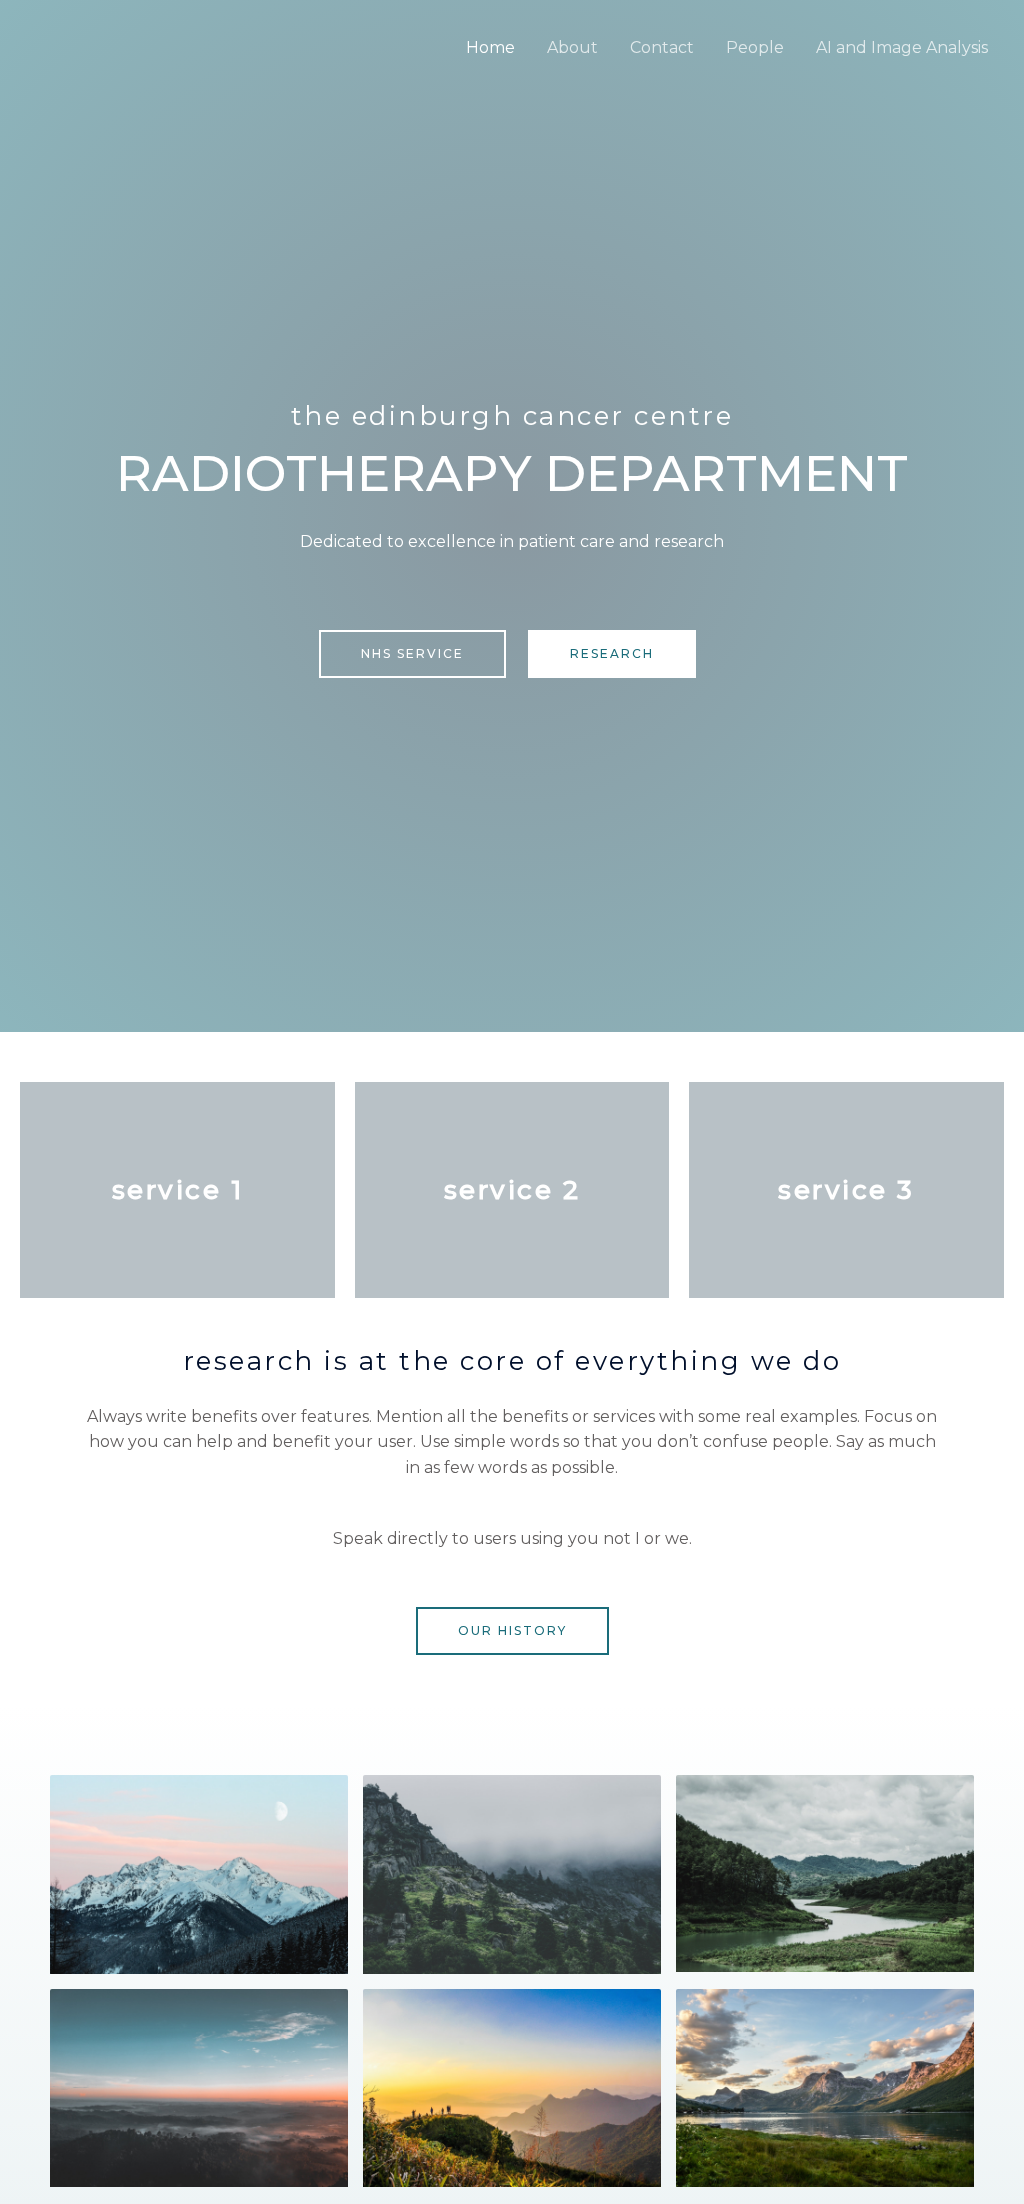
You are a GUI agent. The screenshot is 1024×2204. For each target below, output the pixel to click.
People (755, 47)
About (572, 47)
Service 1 (178, 1190)
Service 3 (846, 1190)
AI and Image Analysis (902, 47)
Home (490, 47)
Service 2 (512, 1190)
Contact (662, 47)
